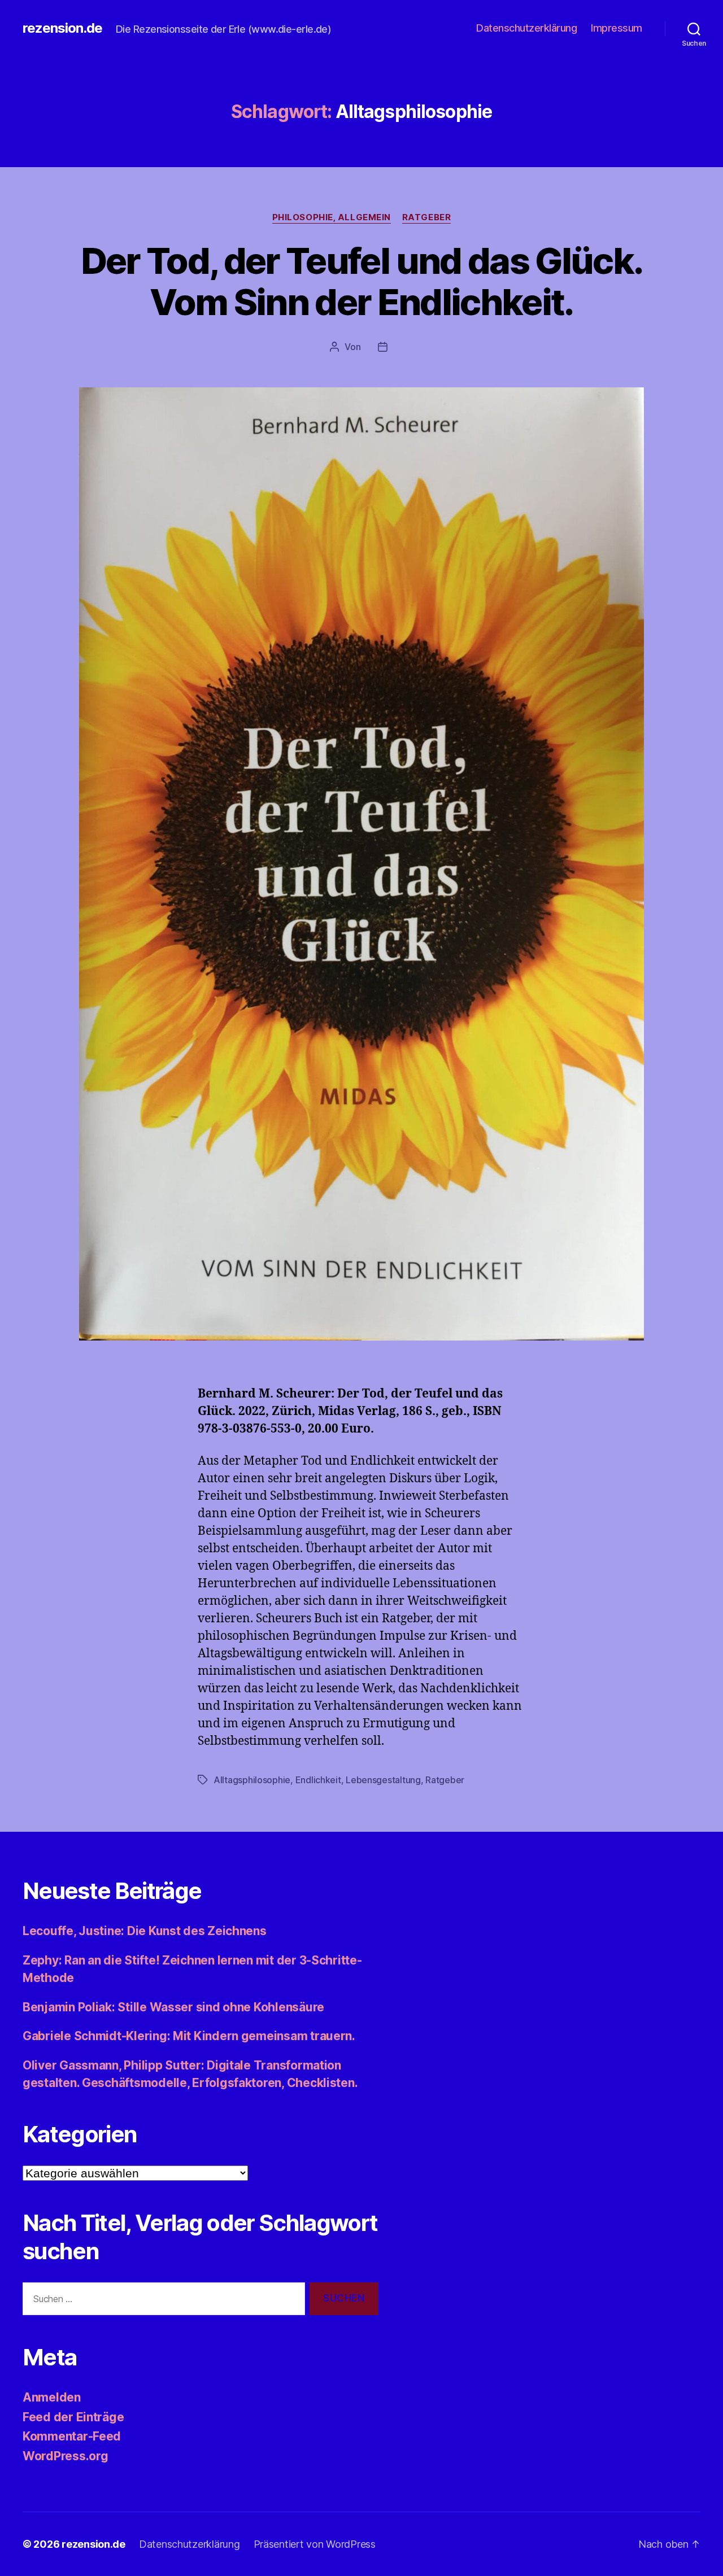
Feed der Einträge (73, 2417)
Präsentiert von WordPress (315, 2544)
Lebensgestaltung (383, 1780)
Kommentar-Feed (72, 2436)
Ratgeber (426, 217)
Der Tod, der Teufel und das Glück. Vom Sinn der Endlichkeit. (362, 281)
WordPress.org (66, 2456)
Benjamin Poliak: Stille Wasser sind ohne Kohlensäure (173, 2007)
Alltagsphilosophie (252, 1780)
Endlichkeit (318, 1780)
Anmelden (52, 2397)
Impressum (617, 28)
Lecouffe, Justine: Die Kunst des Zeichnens (145, 1931)
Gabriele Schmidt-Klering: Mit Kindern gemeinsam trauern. (189, 2036)
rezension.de (62, 28)
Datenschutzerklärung (526, 28)
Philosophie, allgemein (332, 217)
